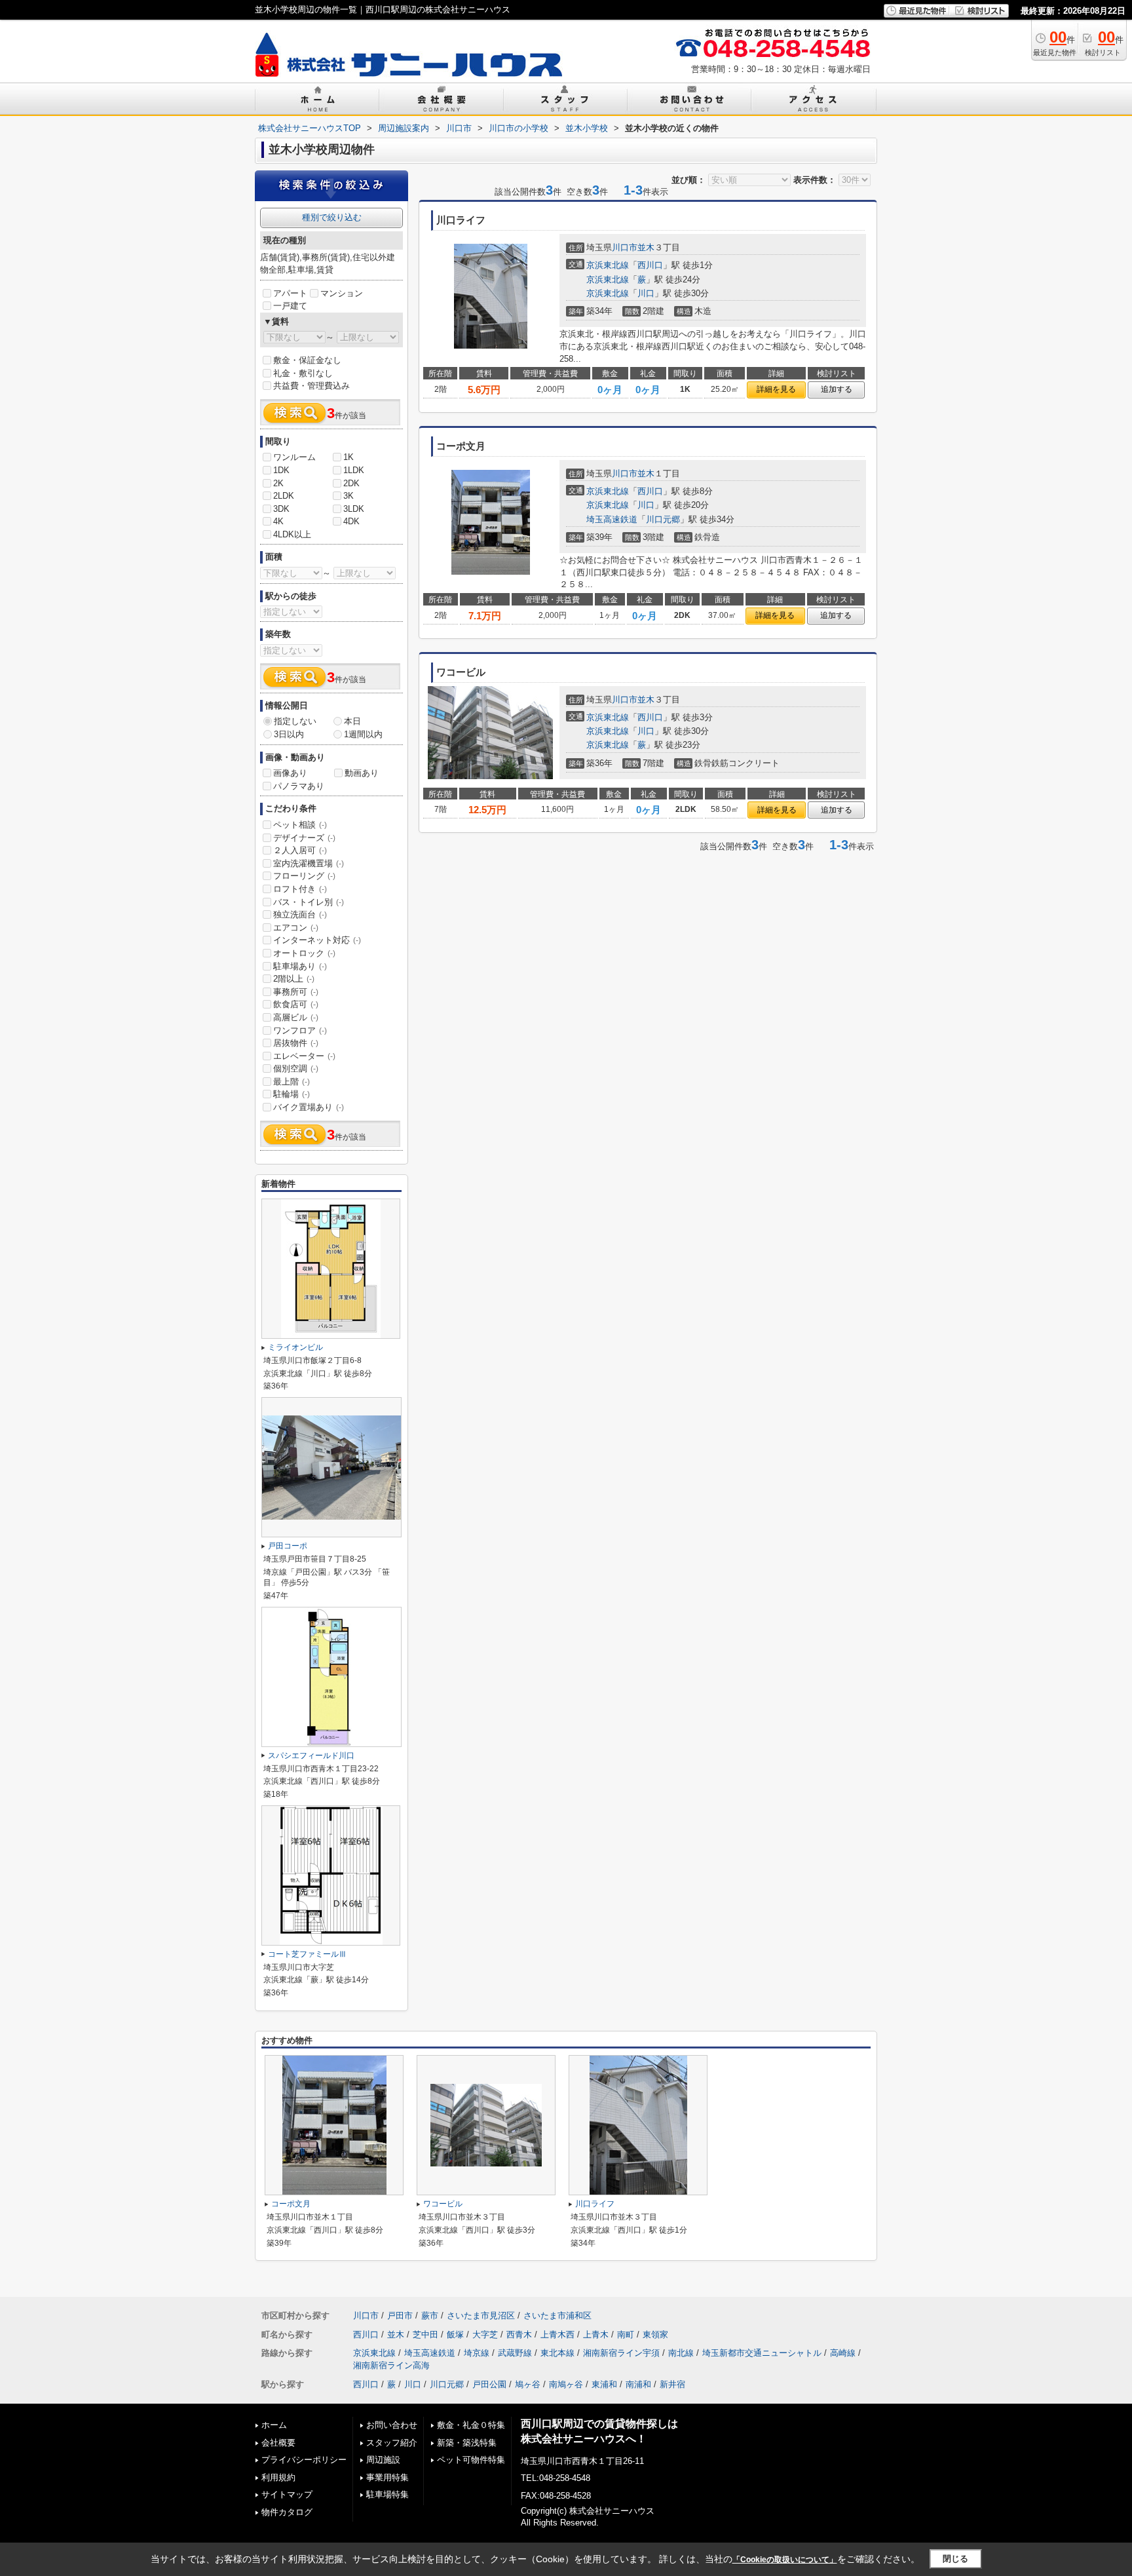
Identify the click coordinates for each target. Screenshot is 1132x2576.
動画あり (362, 773)
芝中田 (425, 2335)
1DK (281, 470)
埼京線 (477, 2353)
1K (349, 457)
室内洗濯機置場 (309, 863)
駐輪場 (292, 1094)
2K (278, 483)
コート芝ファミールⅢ (307, 1954)
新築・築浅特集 (467, 2443)
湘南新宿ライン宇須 (621, 2353)
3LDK (354, 509)
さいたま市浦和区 (557, 2316)
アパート (290, 293)
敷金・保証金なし (307, 360)
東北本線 (557, 2353)
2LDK (284, 496)
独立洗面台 (300, 914)
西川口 (650, 265)
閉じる (955, 2559)
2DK (351, 483)
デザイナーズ (304, 838)
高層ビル (296, 1017)
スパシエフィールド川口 (311, 1756)
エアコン (296, 928)
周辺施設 (383, 2460)
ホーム (274, 2425)
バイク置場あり (309, 1107)
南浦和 (638, 2384)
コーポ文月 (291, 2204)
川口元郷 (663, 519)
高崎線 (843, 2353)
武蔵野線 (515, 2353)
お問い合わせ (392, 2425)
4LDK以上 (292, 534)
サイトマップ (287, 2494)
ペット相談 (300, 825)
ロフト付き (300, 889)
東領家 (655, 2335)
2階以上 (294, 979)
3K (349, 496)
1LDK (354, 470)
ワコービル (443, 2204)
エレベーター (304, 1056)
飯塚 (455, 2335)
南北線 (681, 2353)
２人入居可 (300, 850)
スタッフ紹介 (392, 2443)
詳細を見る (776, 389)
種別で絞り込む (332, 217)
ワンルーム (294, 457)
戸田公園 (489, 2384)
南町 (626, 2335)
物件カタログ (287, 2512)
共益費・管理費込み (311, 386)
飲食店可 (296, 1004)
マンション (342, 293)
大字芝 (485, 2335)
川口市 (625, 247)
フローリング (304, 876)
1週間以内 (363, 734)
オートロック (304, 953)
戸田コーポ (288, 1546)
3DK (281, 509)
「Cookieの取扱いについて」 (785, 2560)
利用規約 (278, 2477)
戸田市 (400, 2316)
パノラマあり (299, 786)
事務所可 (296, 992)
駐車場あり (300, 966)
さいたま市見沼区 (481, 2316)
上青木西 (557, 2335)
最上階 (292, 1082)
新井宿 (672, 2384)
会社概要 (278, 2443)
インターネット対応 (317, 940)
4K (278, 521)
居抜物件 (296, 1043)
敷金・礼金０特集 (471, 2425)
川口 (646, 293)
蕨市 (430, 2316)
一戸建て (290, 306)
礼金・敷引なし (303, 373)
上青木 (596, 2335)
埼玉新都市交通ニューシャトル (762, 2353)
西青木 (519, 2335)
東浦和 (604, 2384)
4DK (351, 521)
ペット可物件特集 (471, 2460)
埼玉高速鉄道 (612, 519)
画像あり (290, 773)
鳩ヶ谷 (528, 2384)
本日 (352, 721)
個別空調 (296, 1068)
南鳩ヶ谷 (566, 2384)
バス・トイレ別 (309, 902)
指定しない (295, 721)
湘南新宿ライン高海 (391, 2365)
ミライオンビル (295, 1347)
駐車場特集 (387, 2494)
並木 (646, 247)
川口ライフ (595, 2204)
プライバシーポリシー (304, 2460)
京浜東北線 (608, 265)
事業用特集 (387, 2477)
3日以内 (289, 734)
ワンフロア (300, 1030)
